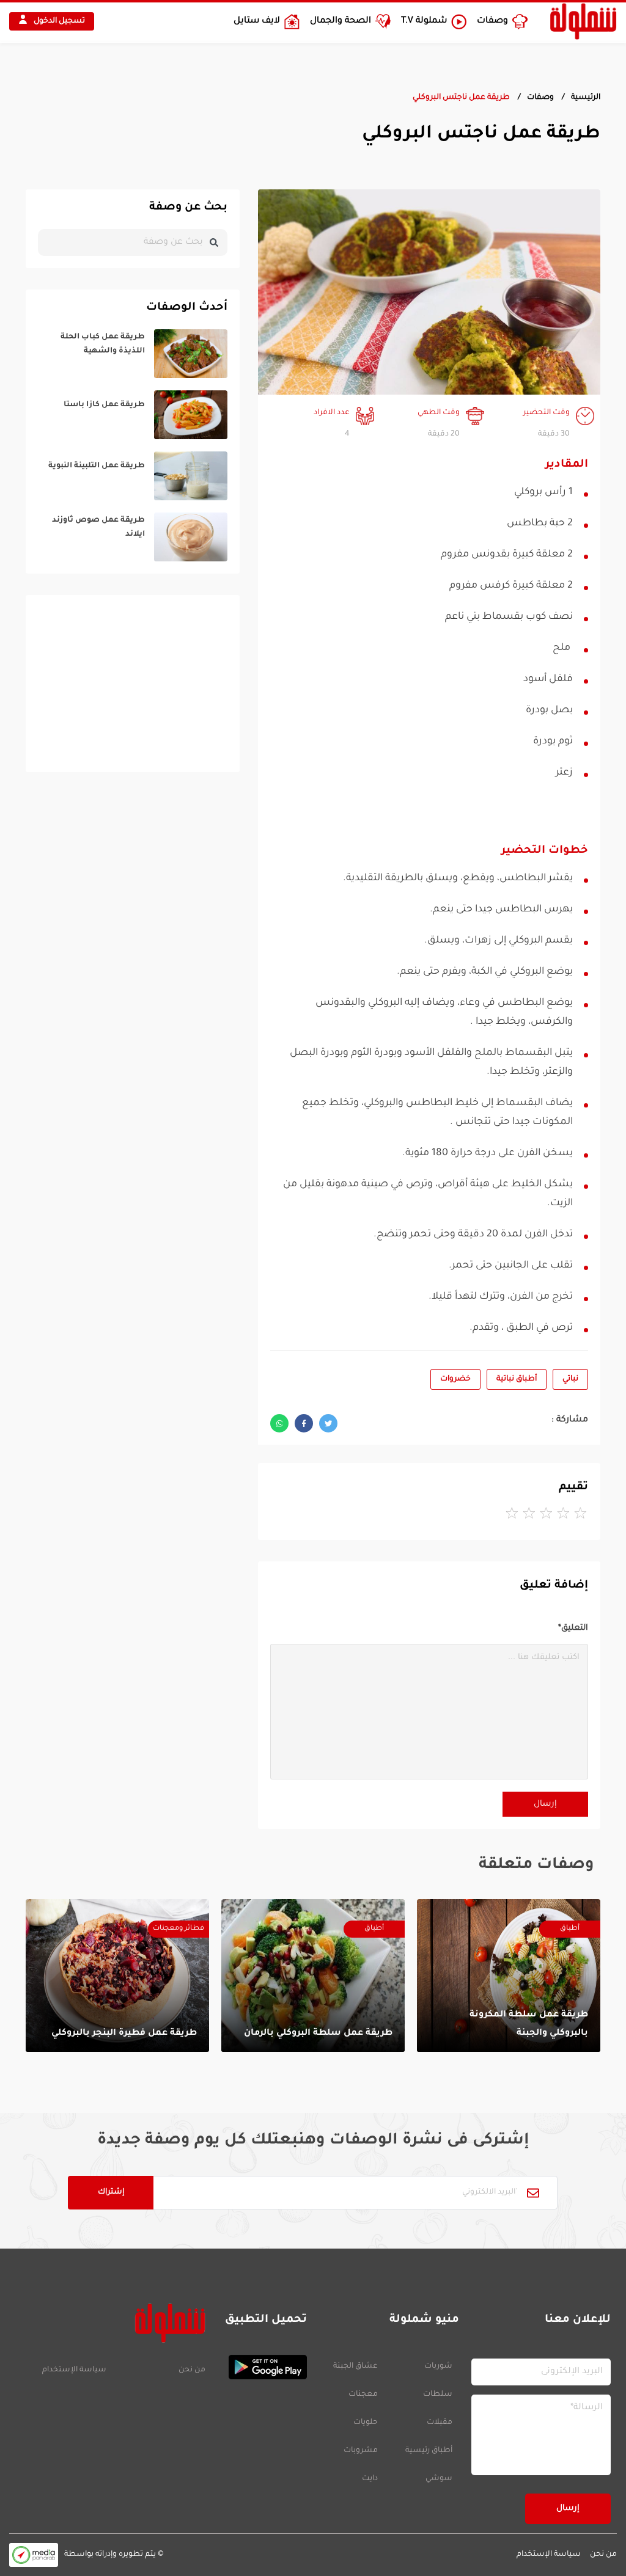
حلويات (366, 2423)
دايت (370, 2479)
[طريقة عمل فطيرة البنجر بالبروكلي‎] (117, 1976)
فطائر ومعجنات (179, 1929)
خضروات (455, 1379)
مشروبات (361, 2451)
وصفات (540, 98)
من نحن (192, 2370)
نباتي (570, 1379)
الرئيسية (586, 98)
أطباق (570, 1929)
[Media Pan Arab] (34, 2555)
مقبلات (440, 2423)
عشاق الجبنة (355, 2366)
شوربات (438, 2366)
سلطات (438, 2395)
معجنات (363, 2395)
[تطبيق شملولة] (262, 2367)
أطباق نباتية (517, 1379)
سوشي (439, 2479)
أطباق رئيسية (429, 2451)
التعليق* (573, 1628)
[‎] (133, 354)
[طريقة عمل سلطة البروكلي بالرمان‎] (313, 1976)
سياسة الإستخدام (74, 2370)
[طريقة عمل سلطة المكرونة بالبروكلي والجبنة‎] (509, 1976)
